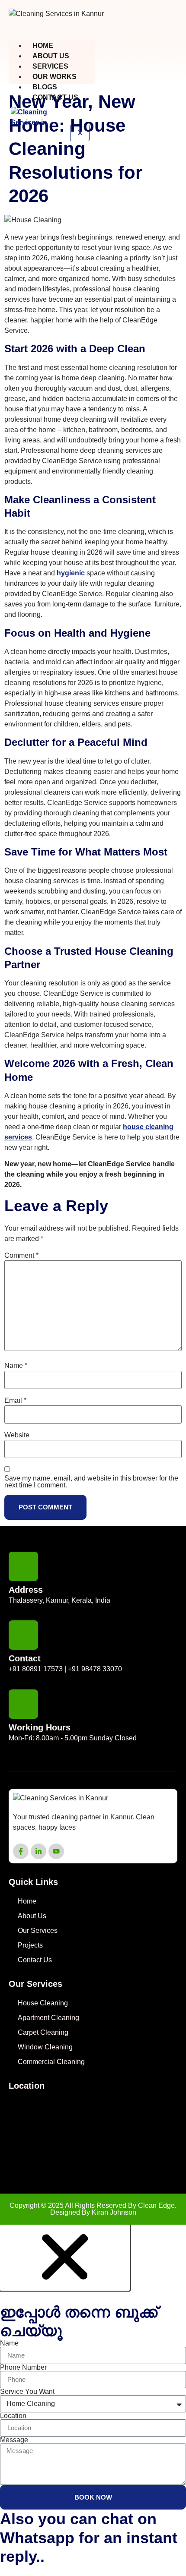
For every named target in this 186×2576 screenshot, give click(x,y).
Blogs (45, 87)
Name (16, 1366)
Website (17, 1435)
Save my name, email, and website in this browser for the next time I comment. (91, 1482)
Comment (21, 1256)
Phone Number (23, 2368)
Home (43, 46)
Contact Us (55, 97)
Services (50, 66)
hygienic (71, 573)
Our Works (55, 77)
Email (15, 1401)
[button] (65, 2287)
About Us (51, 56)
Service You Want (27, 2392)
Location (13, 2416)
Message (14, 2440)
